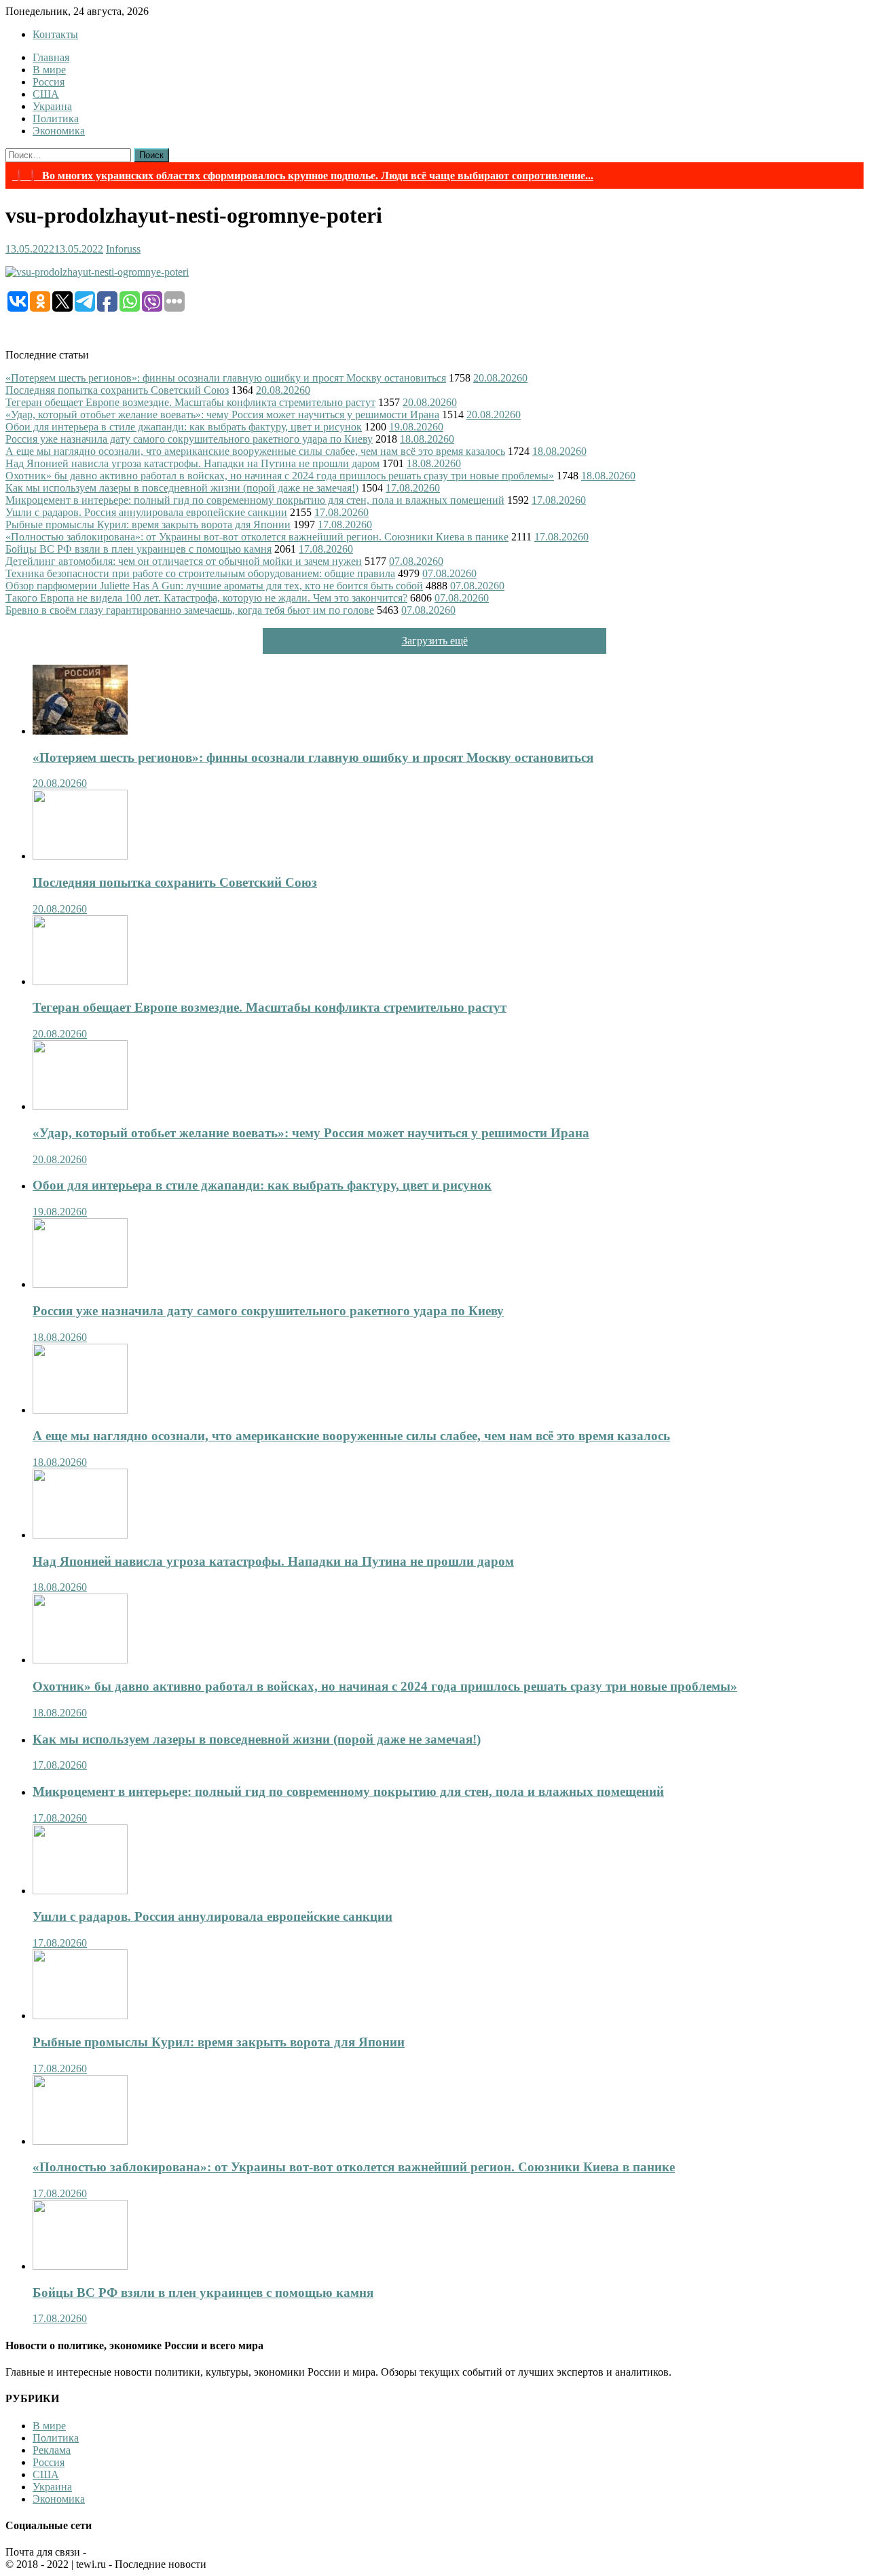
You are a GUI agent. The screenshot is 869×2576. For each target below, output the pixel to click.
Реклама (52, 2450)
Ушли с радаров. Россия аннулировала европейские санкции (146, 512)
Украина (52, 106)
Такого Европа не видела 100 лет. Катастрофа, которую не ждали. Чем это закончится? (206, 598)
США (46, 94)
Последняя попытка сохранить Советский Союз (117, 390)
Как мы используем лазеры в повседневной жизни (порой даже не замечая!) (182, 488)
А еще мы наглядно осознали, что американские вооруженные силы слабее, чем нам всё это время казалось (255, 451)
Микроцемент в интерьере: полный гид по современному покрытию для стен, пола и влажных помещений (255, 500)
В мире (49, 70)
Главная (51, 57)
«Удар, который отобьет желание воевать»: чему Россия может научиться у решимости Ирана (222, 415)
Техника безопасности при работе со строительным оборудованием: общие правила (200, 573)
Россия (49, 82)
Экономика (59, 131)
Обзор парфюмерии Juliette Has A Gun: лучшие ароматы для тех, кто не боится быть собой (214, 586)
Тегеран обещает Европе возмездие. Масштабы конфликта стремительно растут (190, 402)
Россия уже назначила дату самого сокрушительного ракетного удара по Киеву (189, 439)
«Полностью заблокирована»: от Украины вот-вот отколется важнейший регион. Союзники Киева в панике (257, 537)
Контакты (55, 34)
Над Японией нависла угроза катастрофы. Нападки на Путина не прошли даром (192, 463)
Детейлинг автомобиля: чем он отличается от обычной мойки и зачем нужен (184, 561)
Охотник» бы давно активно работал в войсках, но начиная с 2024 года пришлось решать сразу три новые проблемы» (280, 476)
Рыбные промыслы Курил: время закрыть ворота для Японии (148, 525)
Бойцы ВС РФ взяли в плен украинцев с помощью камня (138, 549)
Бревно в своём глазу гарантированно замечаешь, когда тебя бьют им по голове (190, 610)
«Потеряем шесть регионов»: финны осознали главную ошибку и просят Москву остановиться (226, 378)
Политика (56, 118)
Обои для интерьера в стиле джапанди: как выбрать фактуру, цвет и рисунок (184, 427)
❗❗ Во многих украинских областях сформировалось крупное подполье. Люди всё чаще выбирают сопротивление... (303, 176)
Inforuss (123, 249)
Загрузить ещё (435, 641)
